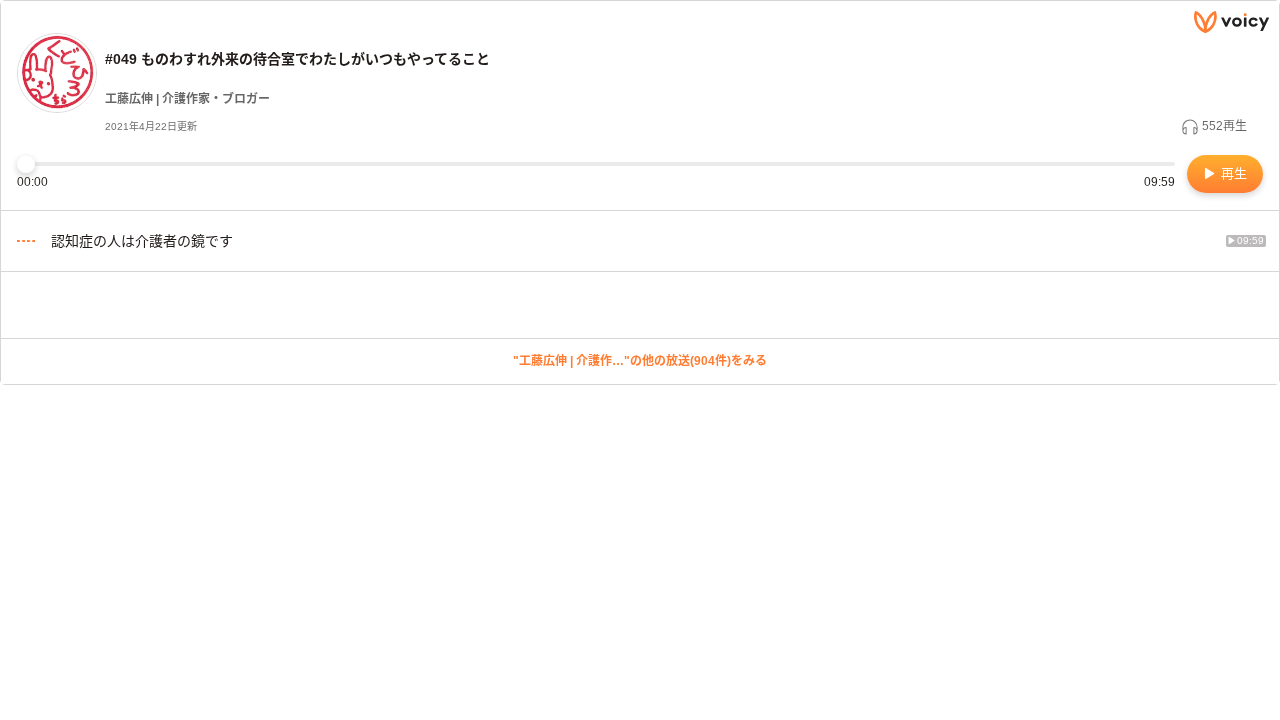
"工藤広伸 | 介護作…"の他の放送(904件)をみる (640, 361)
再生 (1232, 173)
